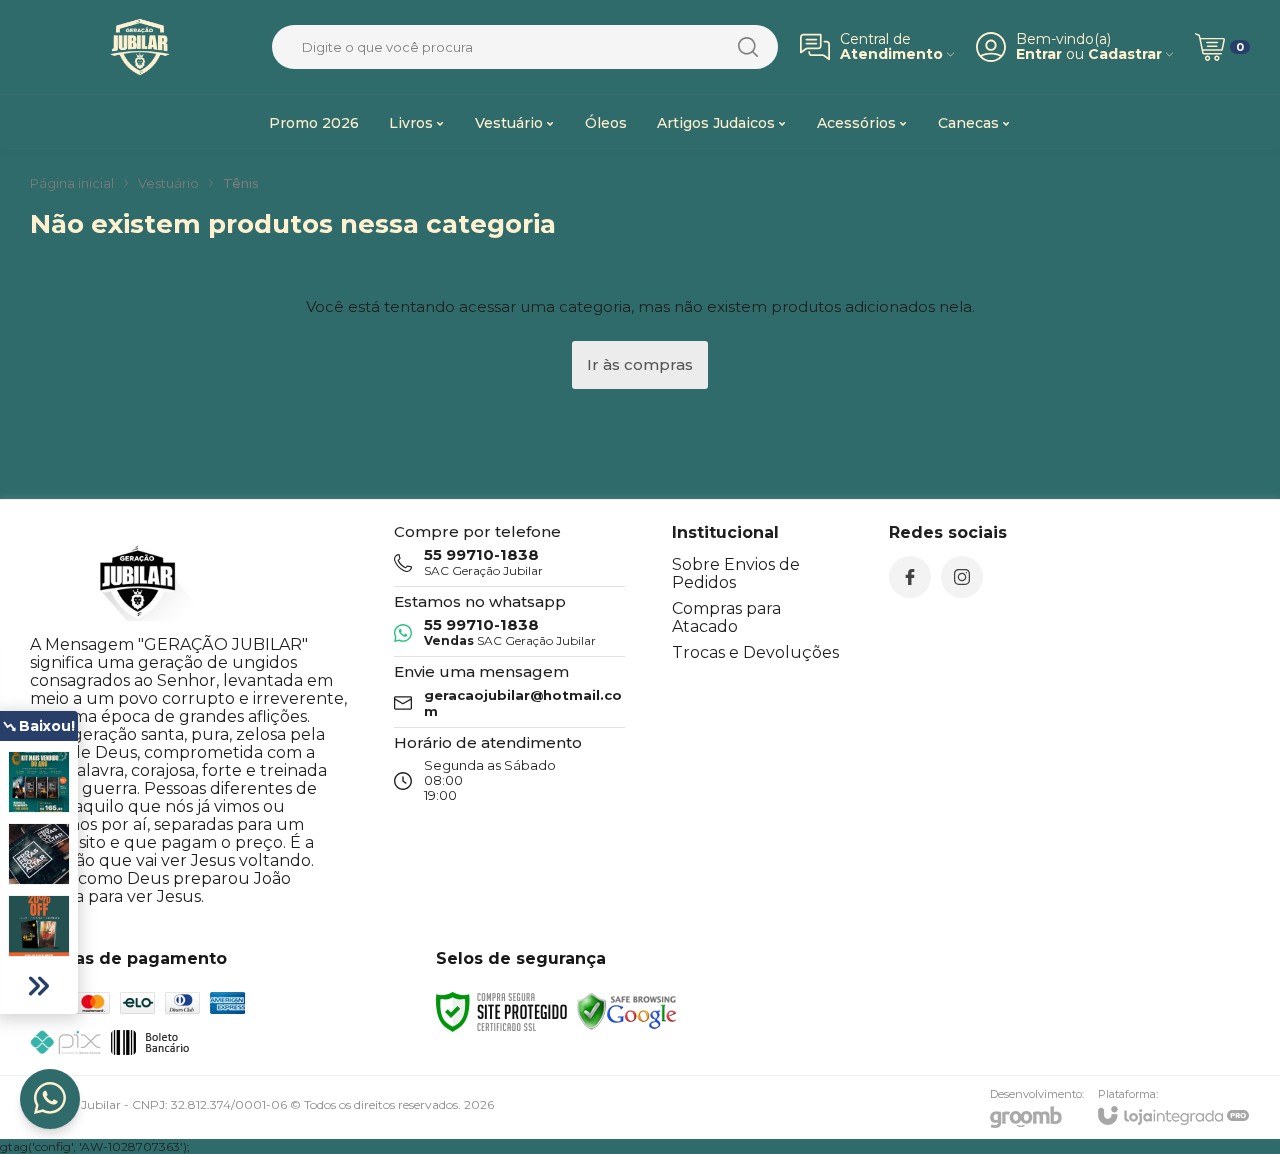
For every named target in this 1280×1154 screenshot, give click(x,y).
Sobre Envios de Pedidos (736, 573)
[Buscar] (748, 47)
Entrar (1039, 54)
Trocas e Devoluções (755, 652)
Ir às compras (640, 364)
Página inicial (72, 183)
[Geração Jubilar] (140, 47)
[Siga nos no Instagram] (962, 577)
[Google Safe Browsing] (627, 1010)
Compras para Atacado (726, 617)
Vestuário (168, 183)
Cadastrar (1125, 54)
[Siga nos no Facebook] (910, 577)
